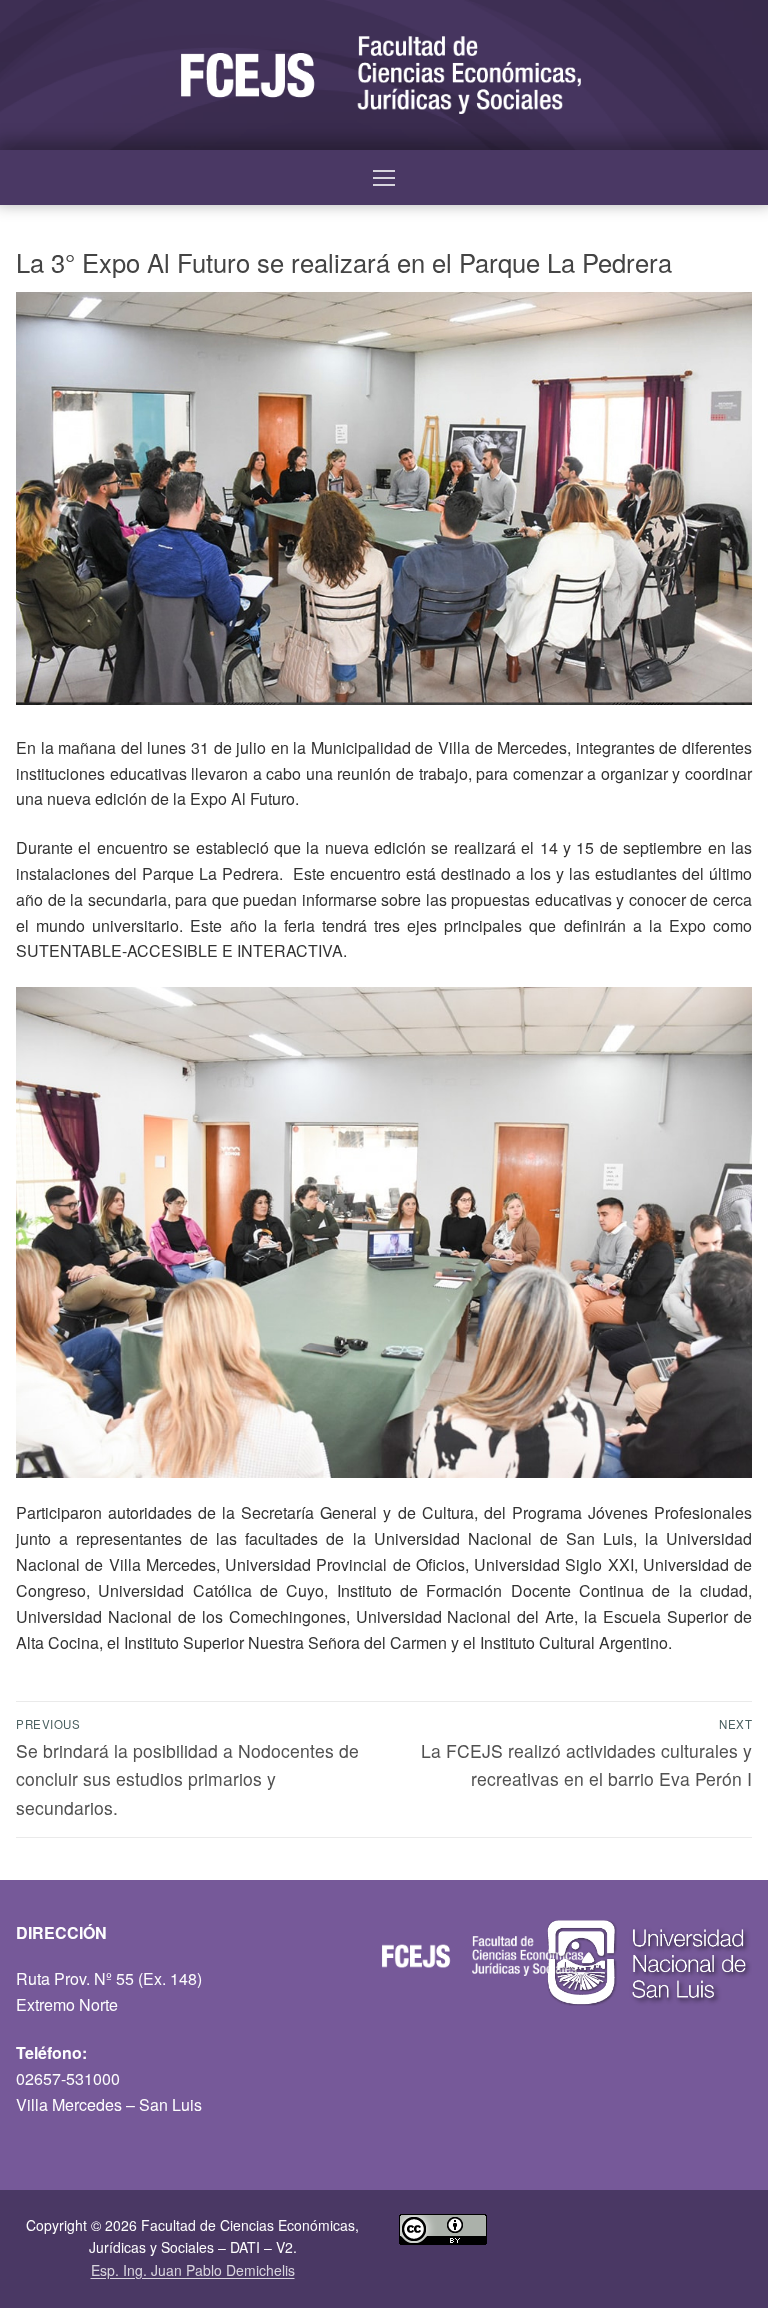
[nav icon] (384, 178)
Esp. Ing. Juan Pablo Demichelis (193, 2270)
